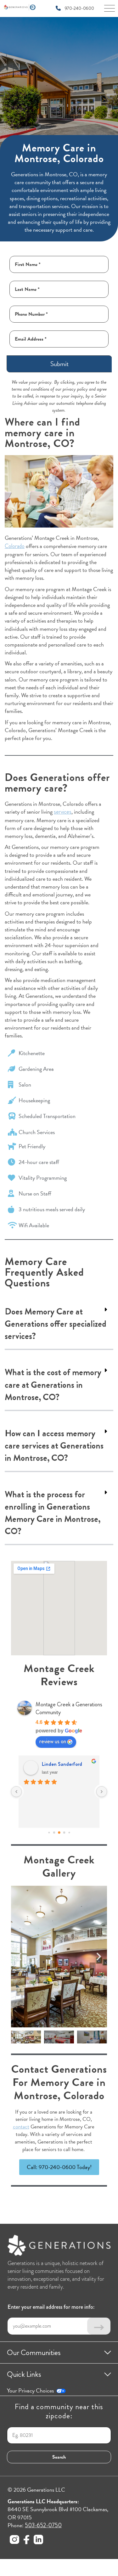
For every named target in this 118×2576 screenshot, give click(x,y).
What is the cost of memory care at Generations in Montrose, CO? (53, 1385)
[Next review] (102, 1792)
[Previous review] (16, 1792)
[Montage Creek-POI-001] (59, 1957)
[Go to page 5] (69, 1832)
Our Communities (34, 2353)
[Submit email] (99, 2326)
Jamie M (51, 1764)
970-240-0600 (79, 8)
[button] (59, 1325)
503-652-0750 (43, 2525)
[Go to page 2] (54, 1832)
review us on (53, 1741)
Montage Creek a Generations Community (69, 1708)
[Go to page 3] (59, 1833)
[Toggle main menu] (110, 10)
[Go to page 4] (64, 1832)
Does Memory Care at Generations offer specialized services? (56, 1324)
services (63, 812)
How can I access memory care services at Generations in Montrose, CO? (54, 1446)
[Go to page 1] (49, 1832)
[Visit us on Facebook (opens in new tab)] (26, 2541)
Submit (59, 364)
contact (21, 2127)
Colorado (15, 546)
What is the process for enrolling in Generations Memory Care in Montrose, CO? (53, 1513)
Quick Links (24, 2374)
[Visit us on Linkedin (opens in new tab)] (38, 2541)
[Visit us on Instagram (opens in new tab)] (14, 2541)
